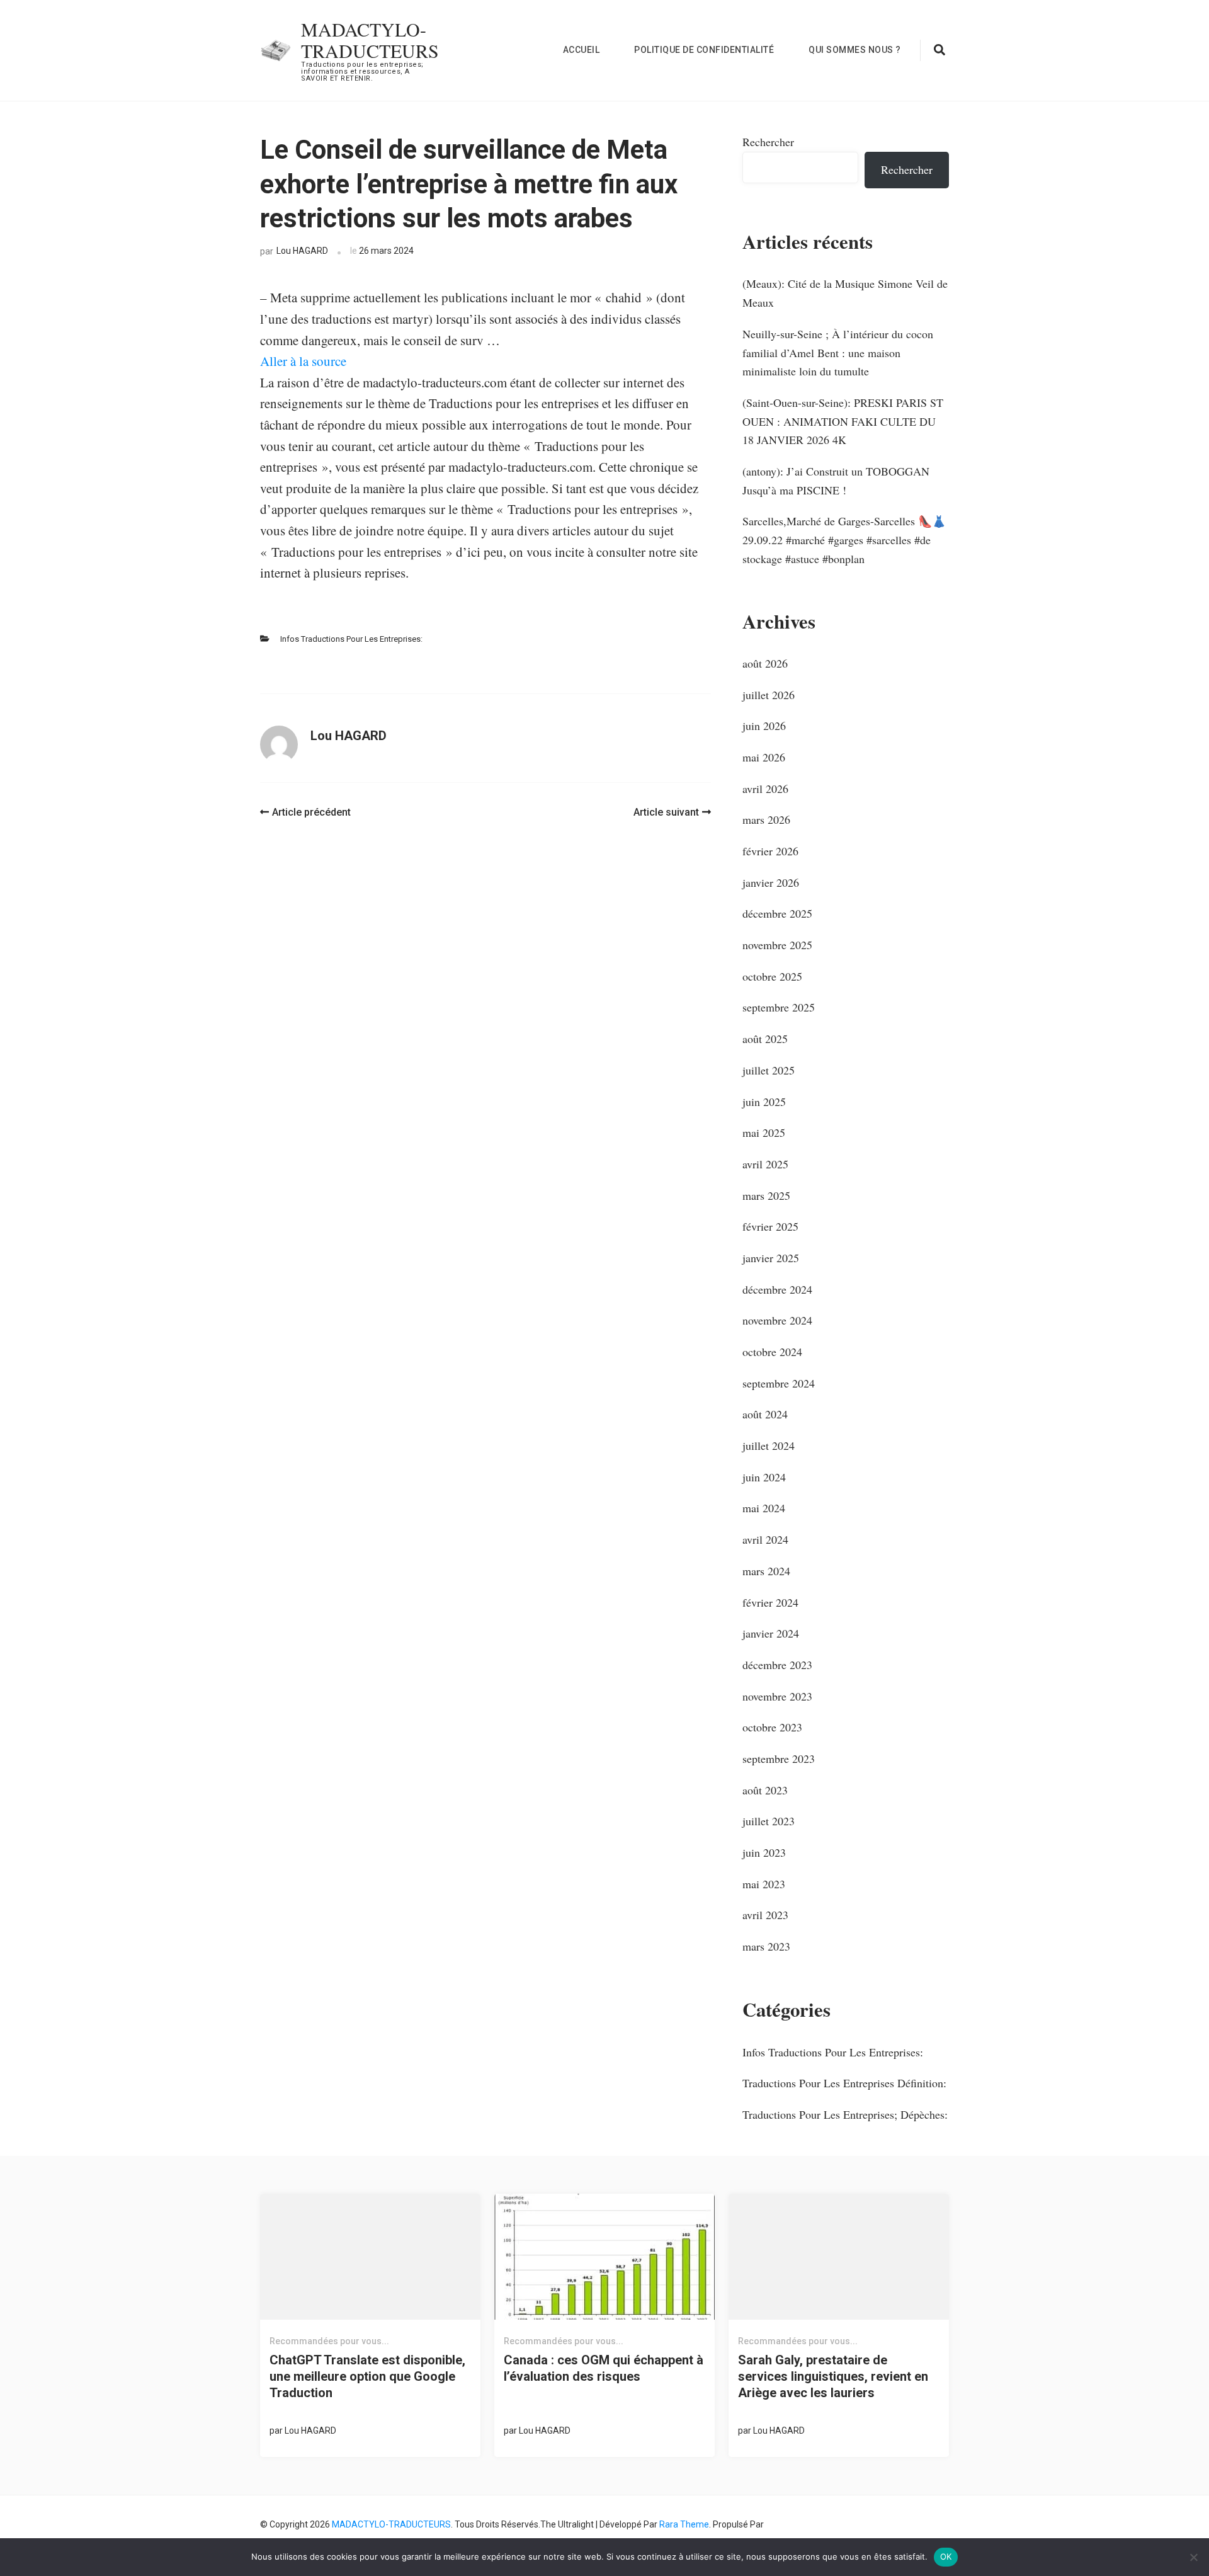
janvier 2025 (771, 1258)
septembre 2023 (779, 1758)
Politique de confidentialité (704, 50)
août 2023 (765, 1790)
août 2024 (765, 1414)
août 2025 (765, 1039)
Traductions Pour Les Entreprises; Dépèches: (845, 2114)
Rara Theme (684, 2524)
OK (946, 2556)
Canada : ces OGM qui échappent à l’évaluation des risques (604, 2368)
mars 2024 (766, 1571)
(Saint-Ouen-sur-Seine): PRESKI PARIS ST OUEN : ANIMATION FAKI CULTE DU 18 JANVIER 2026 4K (843, 421)
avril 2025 (765, 1164)
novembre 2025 (777, 945)
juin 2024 (764, 1477)
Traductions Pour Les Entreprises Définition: (844, 2083)
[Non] (1193, 2557)
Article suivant (666, 812)
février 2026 (770, 851)
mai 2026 (764, 757)
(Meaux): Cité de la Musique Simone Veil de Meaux (845, 293)
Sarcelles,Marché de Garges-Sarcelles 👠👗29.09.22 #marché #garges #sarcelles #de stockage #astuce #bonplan (844, 539)
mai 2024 (764, 1508)
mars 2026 (766, 819)
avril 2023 (765, 1915)
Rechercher (768, 142)
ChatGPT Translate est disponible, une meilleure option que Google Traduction (367, 2376)
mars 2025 (766, 1195)
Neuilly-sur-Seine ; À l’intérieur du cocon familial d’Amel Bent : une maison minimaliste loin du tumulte (838, 352)
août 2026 (765, 663)
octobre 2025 (772, 976)
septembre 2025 (779, 1007)
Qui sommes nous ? (855, 50)
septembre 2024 (779, 1383)
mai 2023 (764, 1884)
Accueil (582, 50)
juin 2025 (764, 1102)
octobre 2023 (772, 1727)
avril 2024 (765, 1539)
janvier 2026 (771, 882)
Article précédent (311, 812)
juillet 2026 (769, 695)
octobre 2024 (772, 1352)
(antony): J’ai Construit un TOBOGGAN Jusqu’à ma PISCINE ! (836, 481)
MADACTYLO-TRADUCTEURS (370, 40)
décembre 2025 (777, 913)
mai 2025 (764, 1132)
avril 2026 (765, 789)
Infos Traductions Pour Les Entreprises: (351, 639)
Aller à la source (303, 361)
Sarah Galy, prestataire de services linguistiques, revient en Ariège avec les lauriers (833, 2376)
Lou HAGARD (302, 251)
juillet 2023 (769, 1821)
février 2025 (770, 1226)
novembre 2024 (777, 1320)
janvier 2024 (771, 1633)
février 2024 (770, 1602)
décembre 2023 (777, 1665)
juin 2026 (764, 726)
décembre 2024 (777, 1289)
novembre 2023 (777, 1696)
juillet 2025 (769, 1070)
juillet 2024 (769, 1445)
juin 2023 (764, 1852)
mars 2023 (766, 1946)
